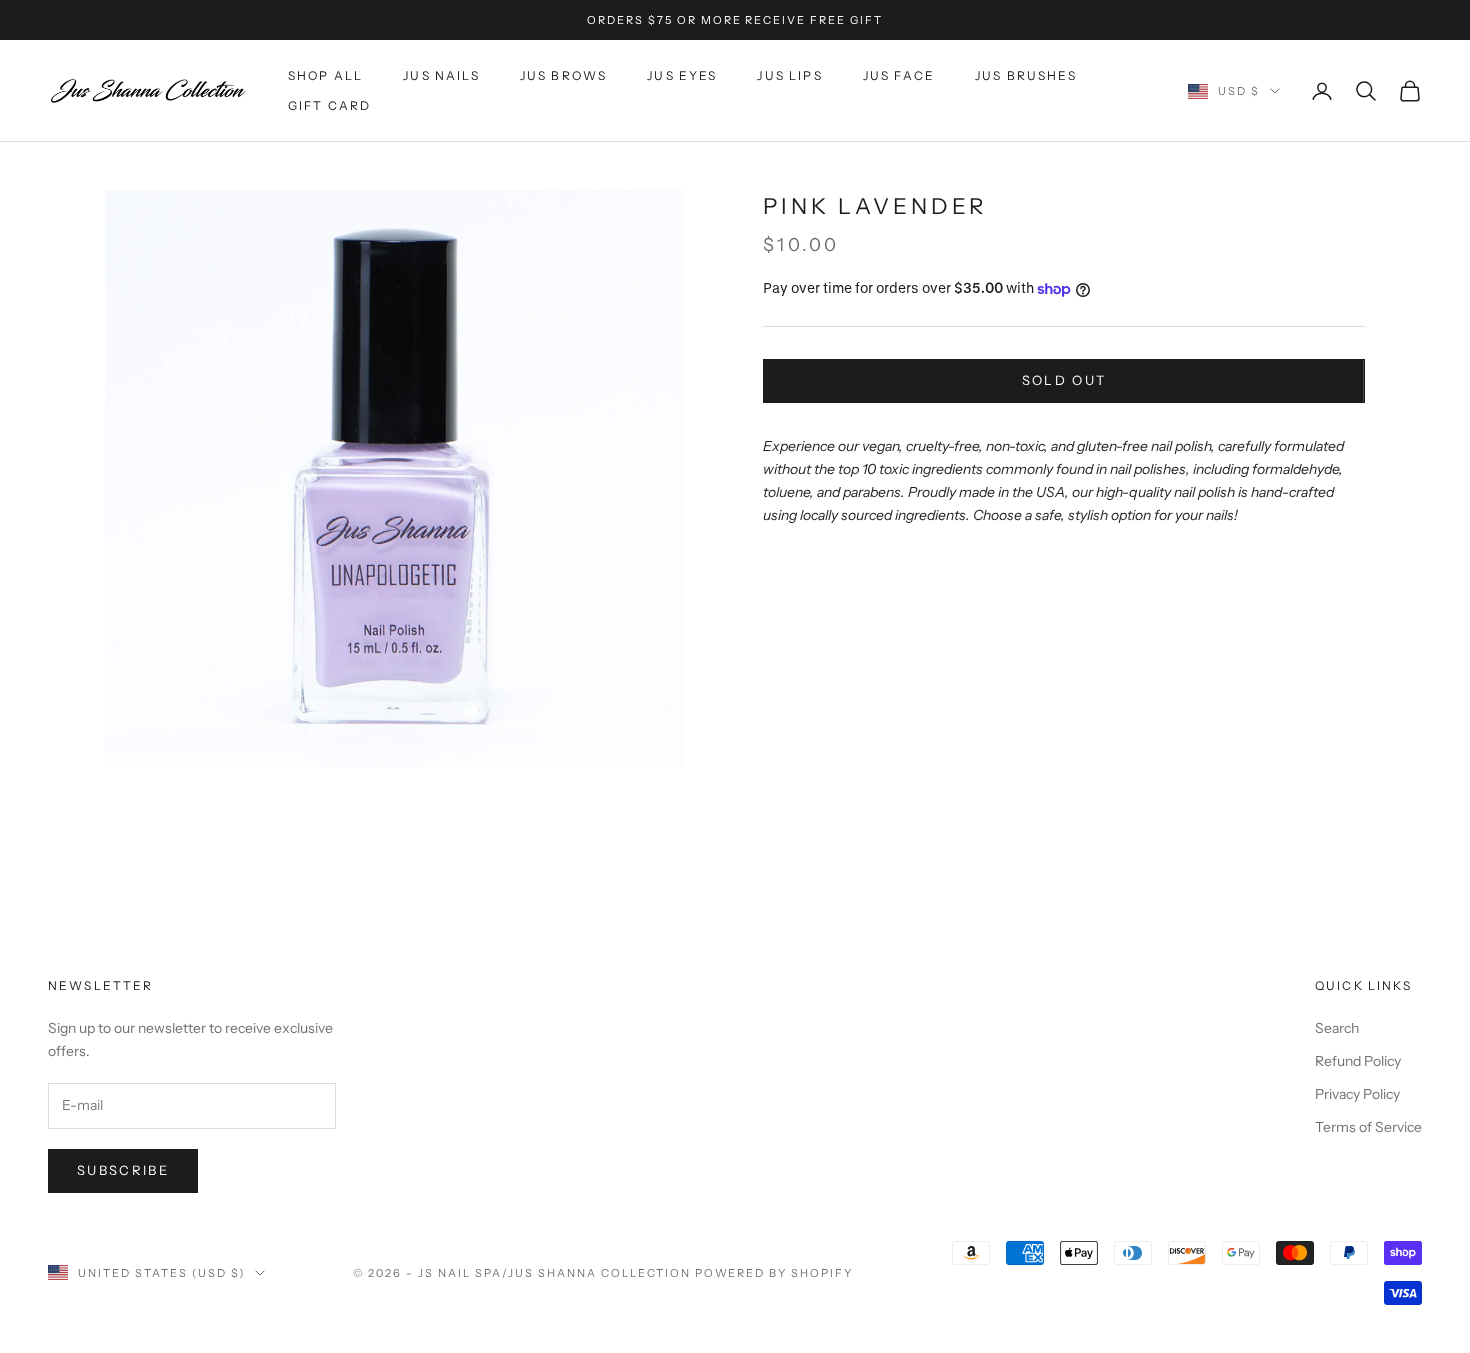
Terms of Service (1368, 1127)
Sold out (1064, 381)
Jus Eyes (682, 75)
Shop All (325, 75)
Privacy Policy (1357, 1094)
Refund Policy (1358, 1061)
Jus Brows (563, 75)
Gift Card (329, 105)
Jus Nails (441, 75)
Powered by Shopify (774, 1273)
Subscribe (123, 1170)
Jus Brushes (1026, 75)
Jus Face (899, 75)
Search (1337, 1028)
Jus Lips (789, 75)
